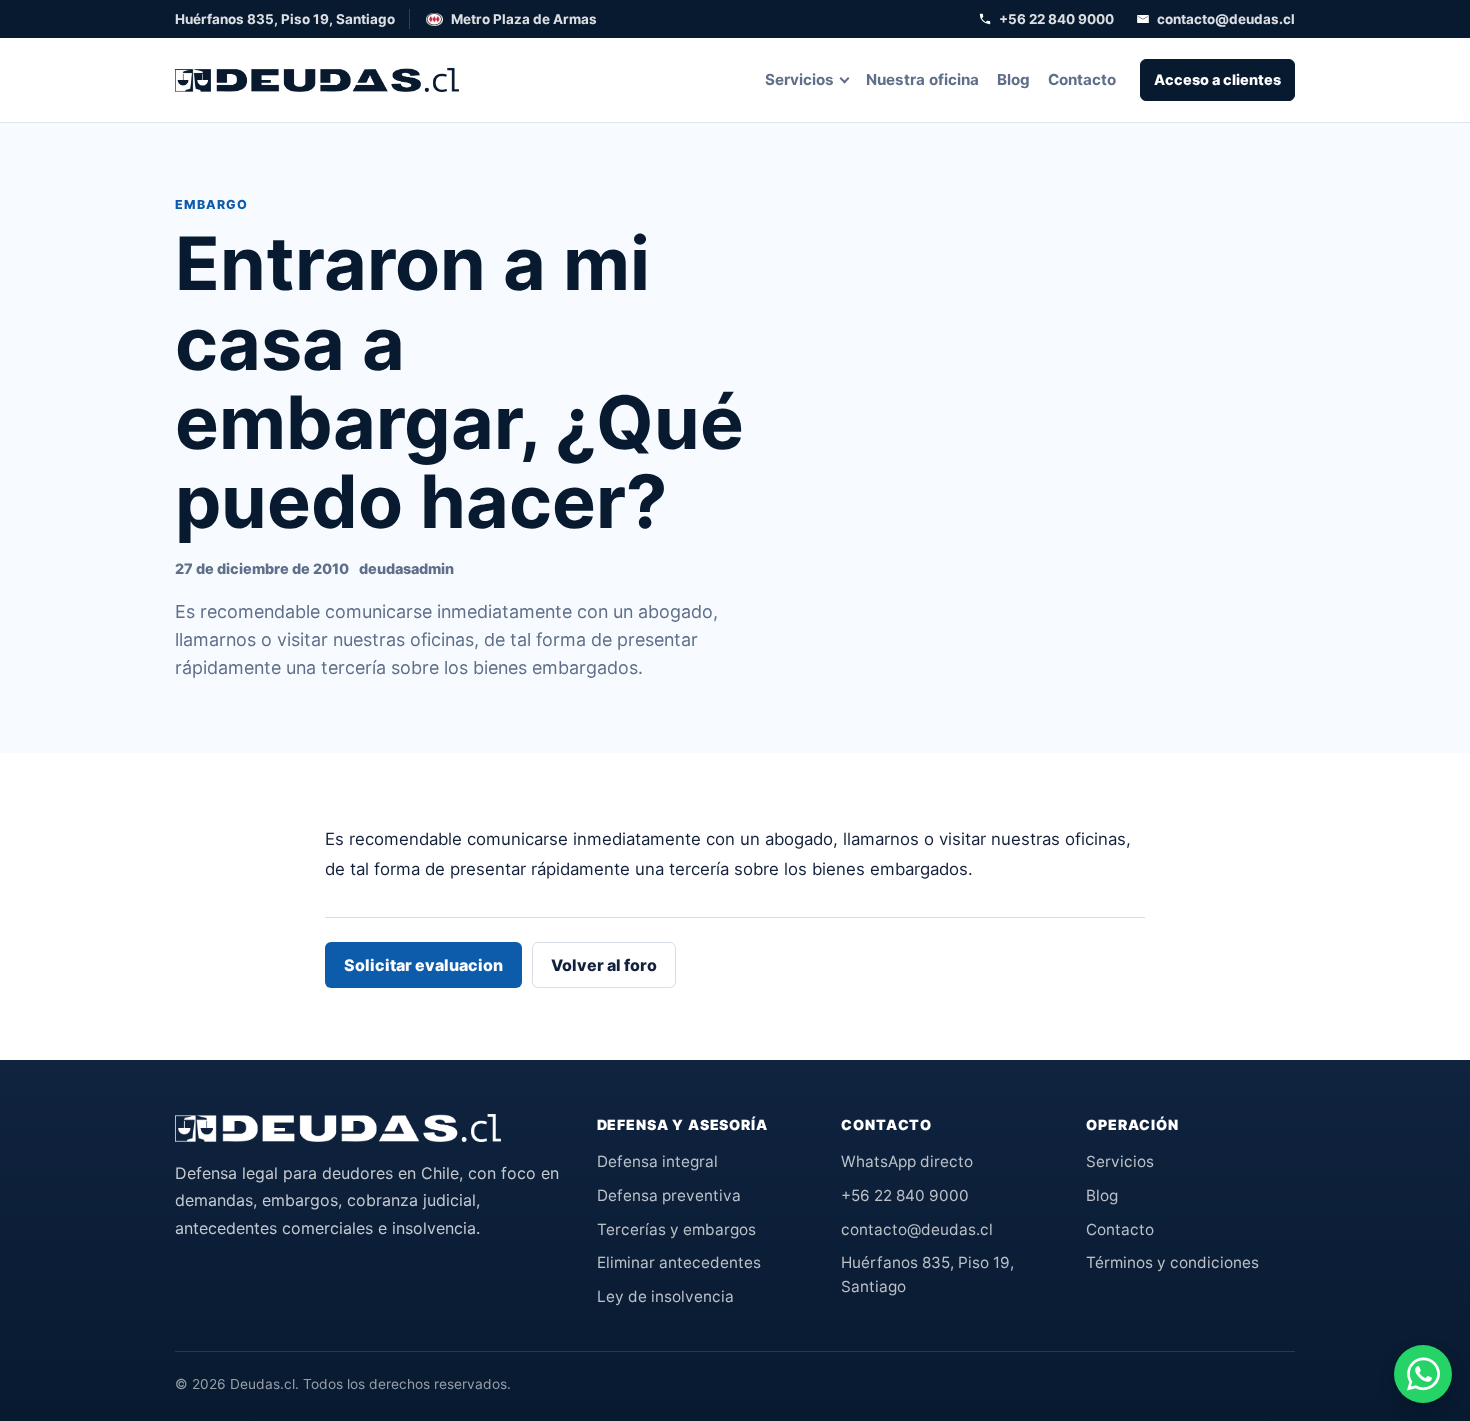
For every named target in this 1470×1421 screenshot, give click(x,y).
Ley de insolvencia (665, 1296)
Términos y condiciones (1172, 1262)
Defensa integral (657, 1161)
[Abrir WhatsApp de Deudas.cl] (1423, 1374)
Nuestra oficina (922, 79)
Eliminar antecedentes (679, 1262)
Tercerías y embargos (676, 1229)
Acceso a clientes (1217, 79)
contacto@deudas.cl (1226, 19)
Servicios (799, 79)
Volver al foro (604, 965)
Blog (1013, 79)
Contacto (1082, 79)
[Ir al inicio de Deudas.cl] (338, 1128)
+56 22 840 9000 (1056, 19)
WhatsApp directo (907, 1161)
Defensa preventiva (669, 1195)
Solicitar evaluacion (423, 965)
